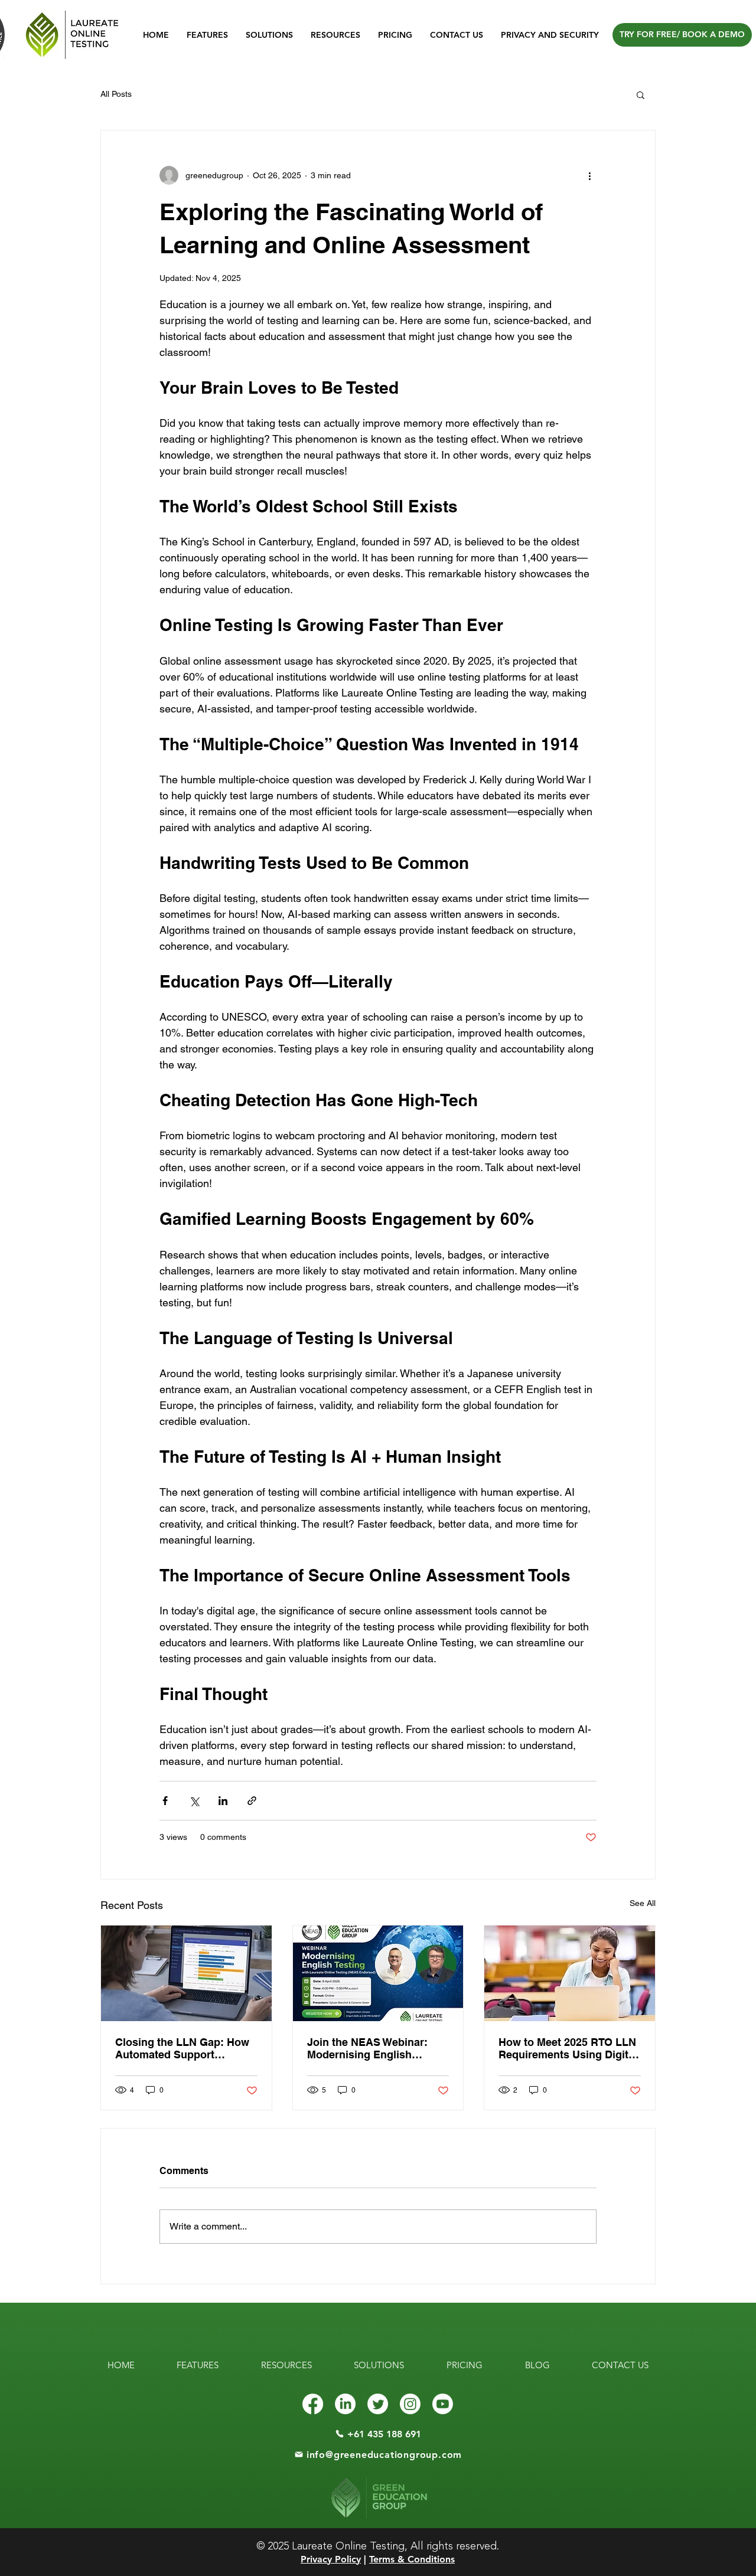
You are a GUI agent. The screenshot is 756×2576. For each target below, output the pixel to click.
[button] (641, 94)
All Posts (116, 94)
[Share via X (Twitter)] (194, 1801)
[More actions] (589, 175)
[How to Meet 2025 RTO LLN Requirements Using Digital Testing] (570, 1973)
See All (643, 1903)
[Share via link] (252, 1801)
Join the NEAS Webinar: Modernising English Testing (367, 2048)
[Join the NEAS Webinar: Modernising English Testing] (378, 1973)
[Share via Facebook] (165, 1801)
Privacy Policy (331, 2559)
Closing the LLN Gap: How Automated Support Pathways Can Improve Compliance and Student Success (182, 2048)
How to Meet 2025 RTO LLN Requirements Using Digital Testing (568, 2048)
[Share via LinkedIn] (223, 1801)
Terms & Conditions (412, 2559)
